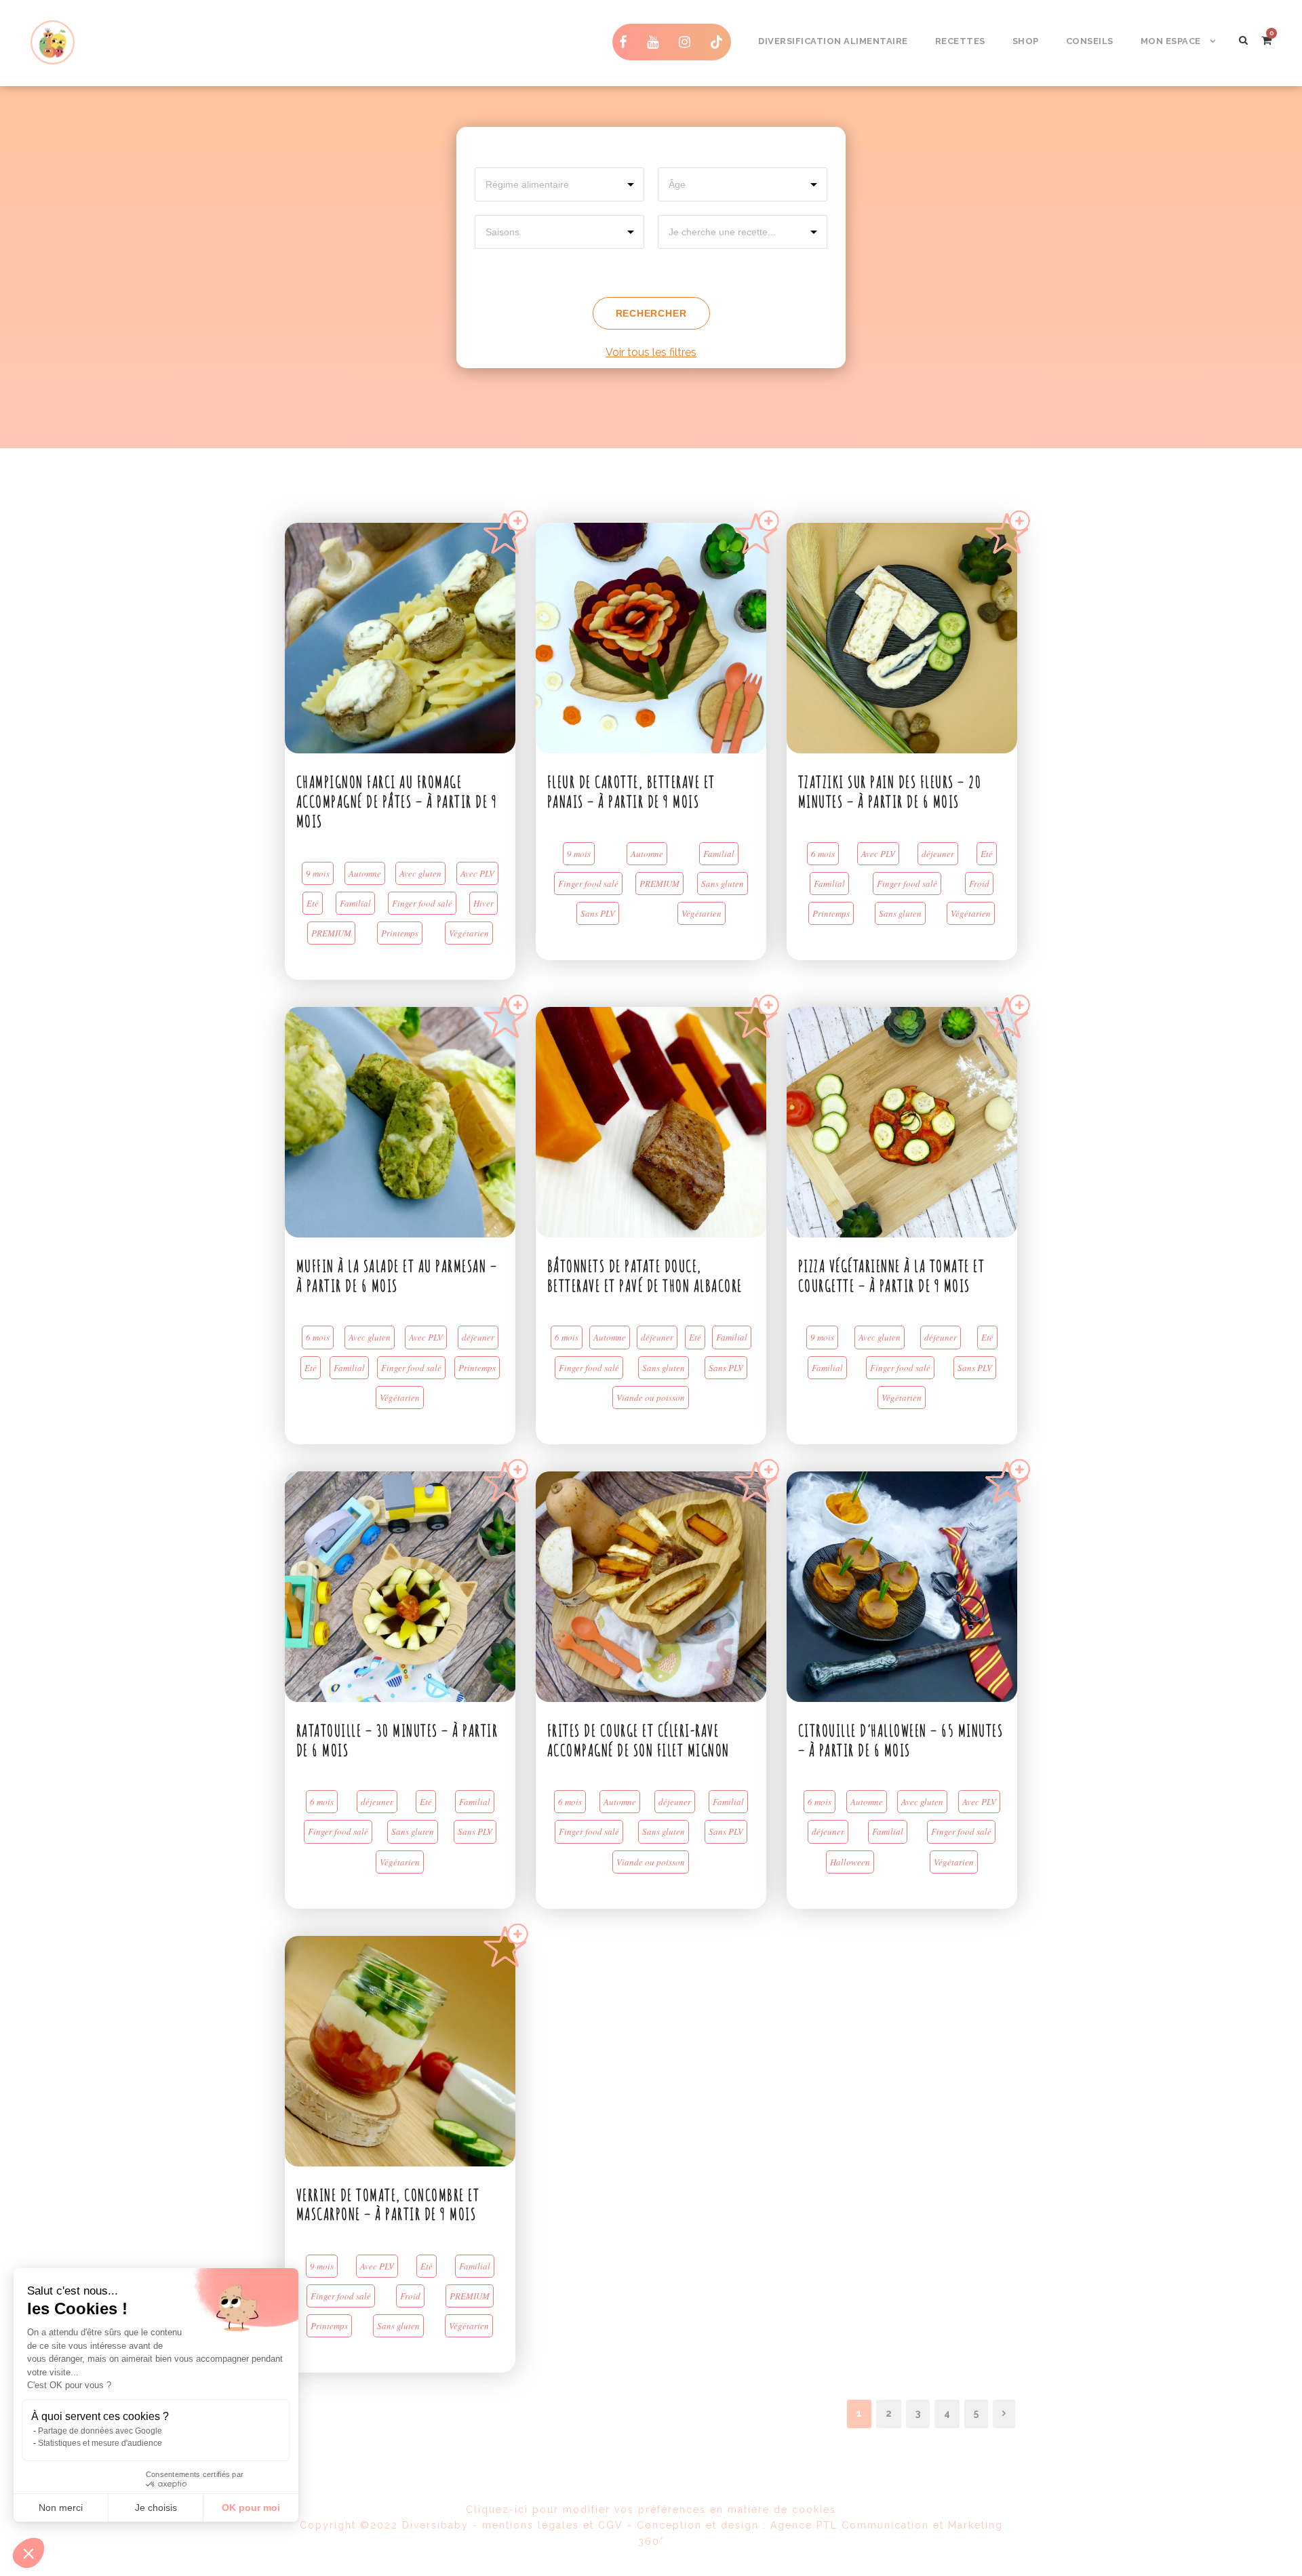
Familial (355, 903)
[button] (28, 2553)
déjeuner (938, 854)
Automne (365, 873)
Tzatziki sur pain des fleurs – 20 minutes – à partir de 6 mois (890, 792)
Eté (313, 903)
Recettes (960, 41)
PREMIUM (331, 933)
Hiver (484, 903)
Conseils (1090, 41)
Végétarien (469, 933)
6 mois (823, 854)
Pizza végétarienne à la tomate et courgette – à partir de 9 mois (892, 1276)
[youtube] (656, 42)
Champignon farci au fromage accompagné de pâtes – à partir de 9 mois (397, 801)
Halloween (850, 1862)
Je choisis (156, 2508)
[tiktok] (717, 42)
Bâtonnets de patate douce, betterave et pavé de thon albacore (645, 1276)
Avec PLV (477, 873)
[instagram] (688, 42)
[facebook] (626, 42)
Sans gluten (723, 884)
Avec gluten (420, 873)
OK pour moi (251, 2508)
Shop (1026, 41)
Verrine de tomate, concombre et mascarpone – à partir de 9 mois (388, 2205)
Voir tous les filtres (651, 352)
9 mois (318, 873)
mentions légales (531, 2525)
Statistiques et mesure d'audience (100, 2443)
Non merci (61, 2508)
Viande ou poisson (651, 1398)
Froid (979, 884)
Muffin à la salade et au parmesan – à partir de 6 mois (397, 1276)
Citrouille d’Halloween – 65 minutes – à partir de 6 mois (901, 1740)
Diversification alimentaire (833, 41)
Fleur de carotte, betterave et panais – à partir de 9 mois (631, 792)
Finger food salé (422, 903)
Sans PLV (598, 913)
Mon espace (1171, 41)
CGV (611, 2525)
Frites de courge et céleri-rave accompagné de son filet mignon (638, 1740)
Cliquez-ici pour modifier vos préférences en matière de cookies (651, 2510)
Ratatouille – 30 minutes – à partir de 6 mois (397, 1740)
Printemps (400, 933)
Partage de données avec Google (100, 2431)
